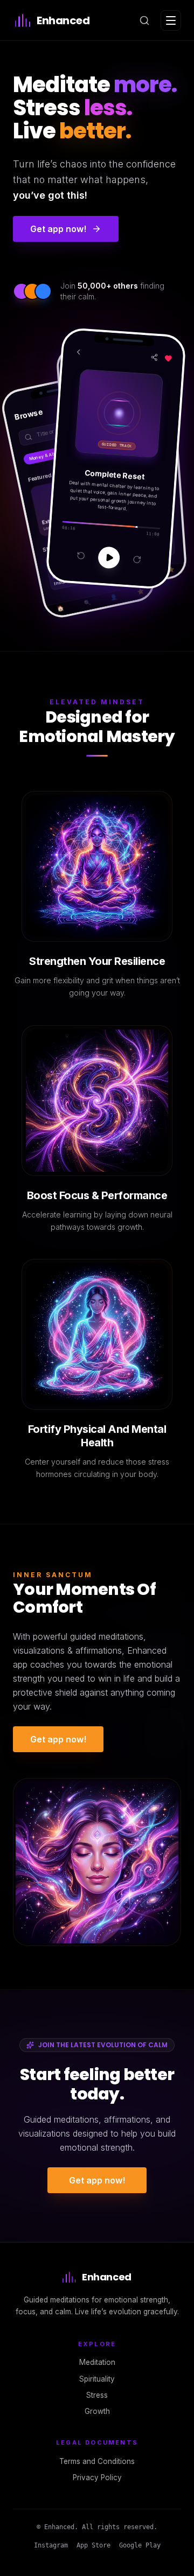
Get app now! (58, 1739)
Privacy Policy (97, 2477)
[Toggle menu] (171, 20)
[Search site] (144, 20)
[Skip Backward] (81, 555)
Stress (97, 2395)
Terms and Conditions (97, 2461)
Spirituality (97, 2379)
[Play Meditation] (109, 557)
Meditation (97, 2362)
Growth (97, 2411)
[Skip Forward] (137, 559)
